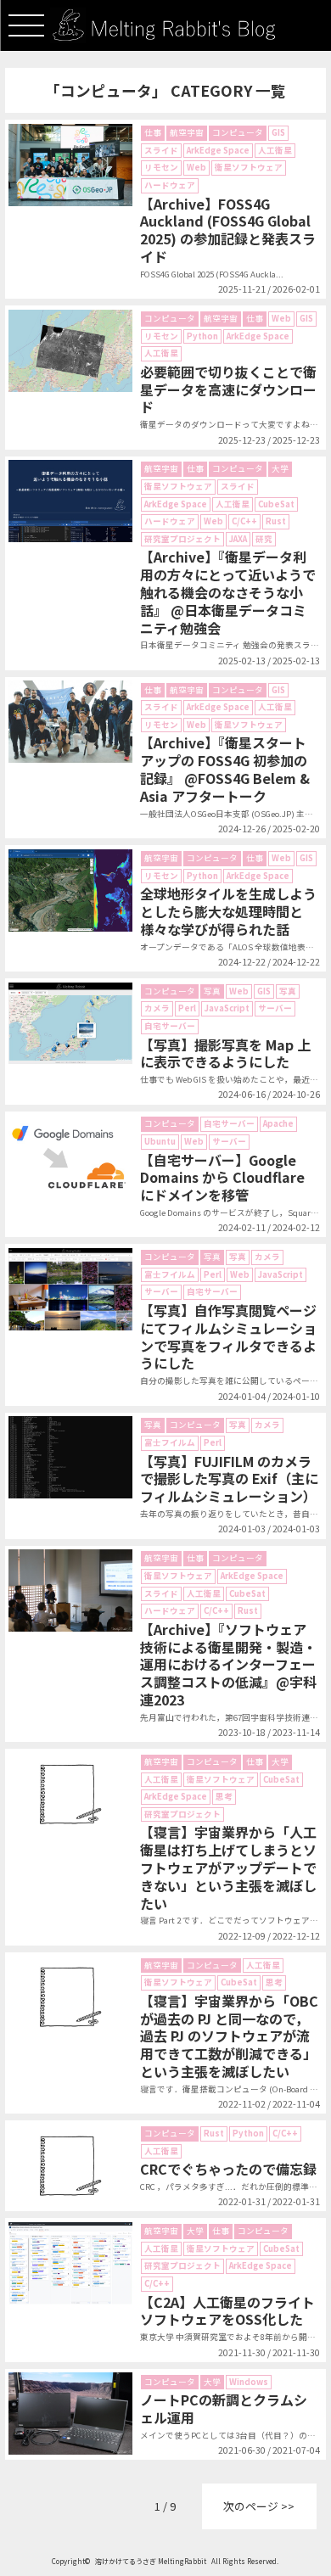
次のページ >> (259, 2506)
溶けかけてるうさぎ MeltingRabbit (151, 2561)
